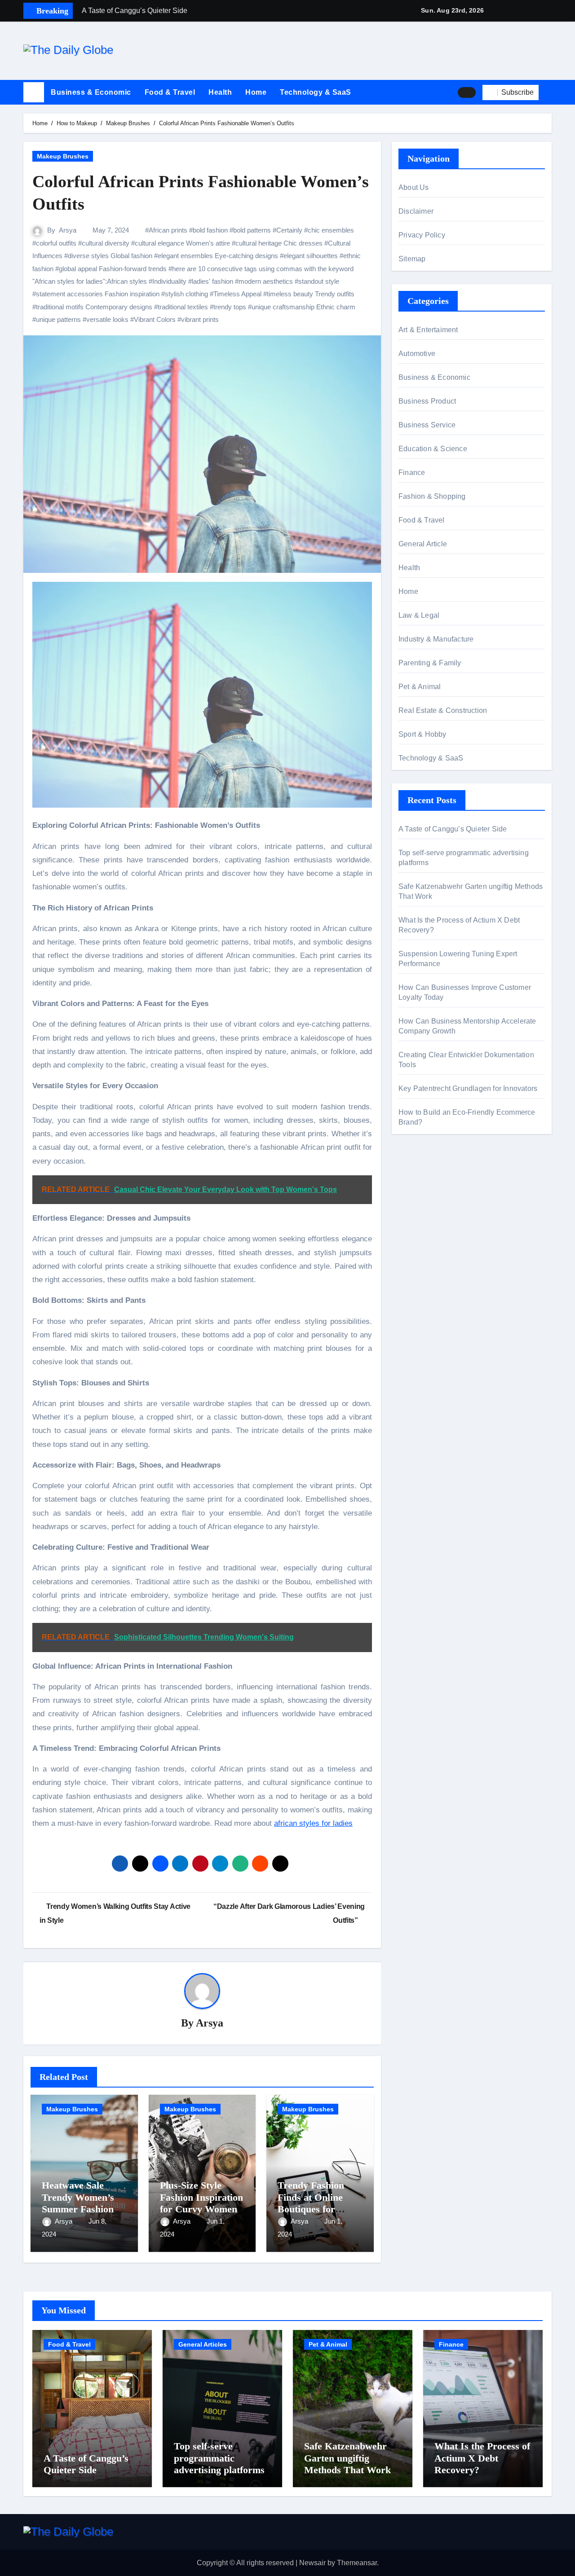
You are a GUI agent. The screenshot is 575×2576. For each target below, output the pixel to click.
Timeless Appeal (237, 294)
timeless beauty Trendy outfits (311, 294)
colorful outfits (56, 243)
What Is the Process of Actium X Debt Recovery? (482, 2458)
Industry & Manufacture (436, 639)
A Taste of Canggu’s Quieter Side (453, 829)
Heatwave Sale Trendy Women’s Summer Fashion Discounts (78, 2203)
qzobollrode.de (422, 1183)
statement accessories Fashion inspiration (98, 294)
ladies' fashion (212, 281)
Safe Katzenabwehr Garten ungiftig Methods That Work (347, 2458)
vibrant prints (200, 319)
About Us (414, 187)
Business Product (427, 401)
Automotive (417, 354)
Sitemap (412, 259)
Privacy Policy (422, 235)
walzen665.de (421, 1231)
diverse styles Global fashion (110, 256)
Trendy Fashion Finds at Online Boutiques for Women (311, 2203)
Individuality (169, 281)
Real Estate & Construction (443, 710)
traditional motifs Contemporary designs (94, 307)
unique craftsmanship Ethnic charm (303, 307)
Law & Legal (419, 615)
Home (256, 92)
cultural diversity (106, 243)
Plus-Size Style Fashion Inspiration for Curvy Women (201, 2197)
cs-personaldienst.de (432, 1244)
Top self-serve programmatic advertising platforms (219, 2458)
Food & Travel (170, 92)
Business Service (427, 425)
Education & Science (433, 449)
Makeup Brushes (63, 156)
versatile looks (107, 319)
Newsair (312, 2563)
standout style (319, 281)
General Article (423, 544)
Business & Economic (91, 92)
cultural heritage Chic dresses (279, 243)
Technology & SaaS (316, 92)
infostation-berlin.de (430, 1196)
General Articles (203, 2344)
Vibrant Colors (155, 319)
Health (220, 92)
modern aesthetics (266, 281)
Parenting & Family (430, 663)
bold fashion (210, 230)
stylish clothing (186, 294)
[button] (548, 92)
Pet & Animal (420, 687)
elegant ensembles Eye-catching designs (218, 256)
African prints (168, 230)
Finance (412, 473)
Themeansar (357, 2563)
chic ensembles (331, 230)
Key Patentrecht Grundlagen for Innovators (468, 1088)
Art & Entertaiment (428, 330)
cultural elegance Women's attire (182, 243)
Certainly (289, 230)
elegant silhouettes (311, 256)
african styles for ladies (313, 1823)
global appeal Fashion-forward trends (113, 269)
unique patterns (58, 319)
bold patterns (252, 230)
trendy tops (230, 307)
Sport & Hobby (422, 734)
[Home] (34, 92)
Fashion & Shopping (432, 496)
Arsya (68, 230)
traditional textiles (183, 307)
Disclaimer (416, 211)
